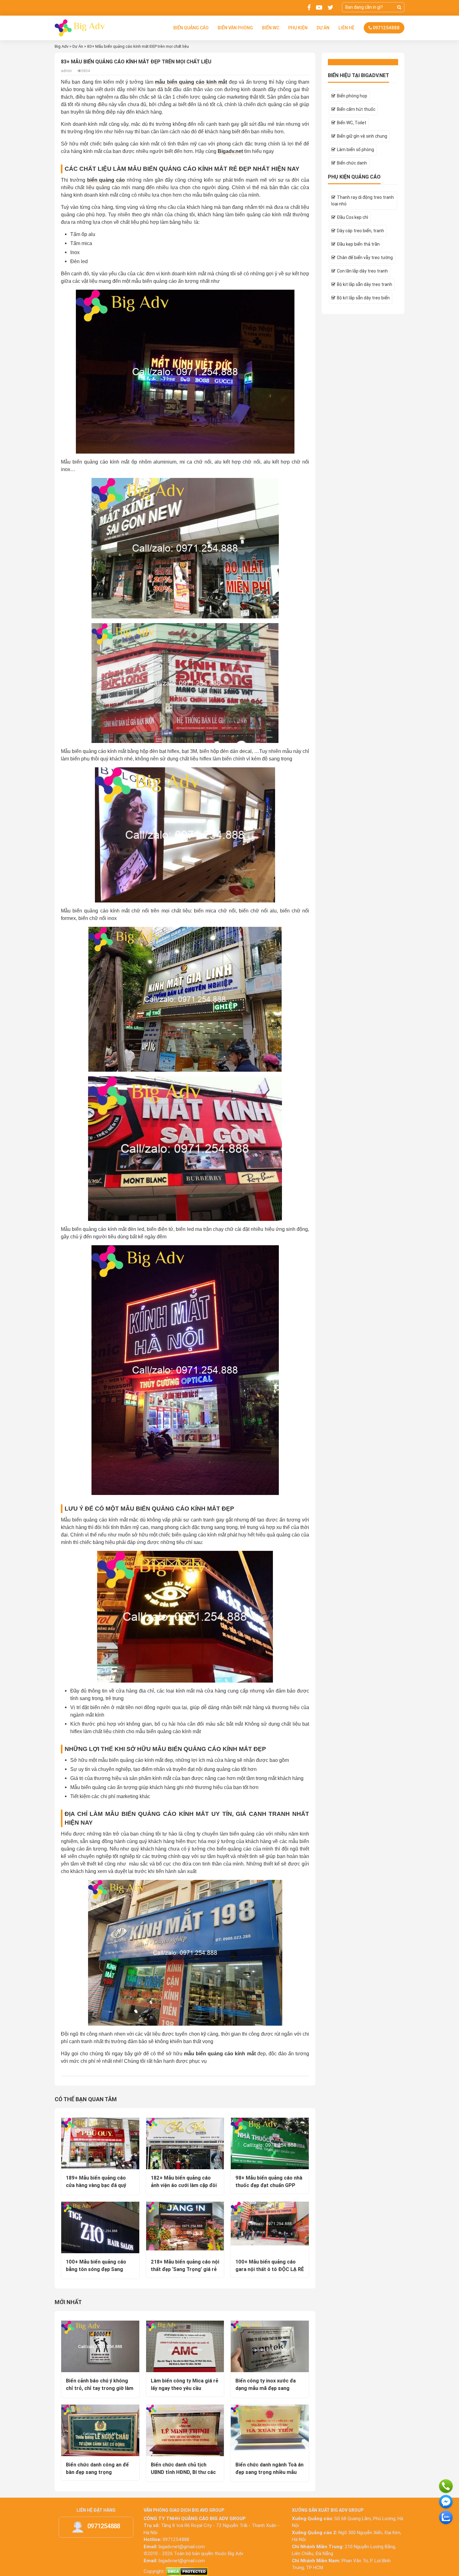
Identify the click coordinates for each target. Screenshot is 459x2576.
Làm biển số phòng (355, 150)
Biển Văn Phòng (235, 28)
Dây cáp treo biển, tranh (360, 231)
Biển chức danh (352, 163)
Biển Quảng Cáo (191, 28)
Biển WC (271, 28)
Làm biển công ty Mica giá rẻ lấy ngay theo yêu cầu (185, 2384)
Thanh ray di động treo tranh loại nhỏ (363, 201)
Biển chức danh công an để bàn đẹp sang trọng (97, 2468)
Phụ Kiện (298, 28)
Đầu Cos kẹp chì (353, 217)
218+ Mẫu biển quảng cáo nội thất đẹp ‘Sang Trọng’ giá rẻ (185, 2265)
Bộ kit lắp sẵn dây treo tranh (365, 284)
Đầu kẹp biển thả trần (358, 244)
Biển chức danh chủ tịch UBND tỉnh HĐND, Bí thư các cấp (183, 2472)
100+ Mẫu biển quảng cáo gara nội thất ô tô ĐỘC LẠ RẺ (270, 2265)
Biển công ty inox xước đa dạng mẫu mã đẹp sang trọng (266, 2388)
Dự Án (323, 28)
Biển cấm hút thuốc (356, 109)
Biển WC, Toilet (352, 123)
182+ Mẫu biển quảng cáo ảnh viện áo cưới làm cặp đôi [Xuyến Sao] (184, 2185)
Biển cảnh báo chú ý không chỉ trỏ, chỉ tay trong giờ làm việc (100, 2388)
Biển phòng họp (352, 96)
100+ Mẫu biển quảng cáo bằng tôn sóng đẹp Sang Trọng (96, 2269)
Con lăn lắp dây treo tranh (362, 271)
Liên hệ (346, 28)
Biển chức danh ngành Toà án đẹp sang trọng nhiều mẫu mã (269, 2472)
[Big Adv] (80, 27)
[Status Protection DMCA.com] (187, 2571)
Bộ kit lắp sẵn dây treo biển (363, 298)
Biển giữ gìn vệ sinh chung (362, 136)
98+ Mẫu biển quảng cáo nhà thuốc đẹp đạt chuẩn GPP (269, 2181)
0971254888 (386, 28)
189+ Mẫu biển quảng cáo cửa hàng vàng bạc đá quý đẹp (96, 2185)
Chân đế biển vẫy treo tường (365, 258)
